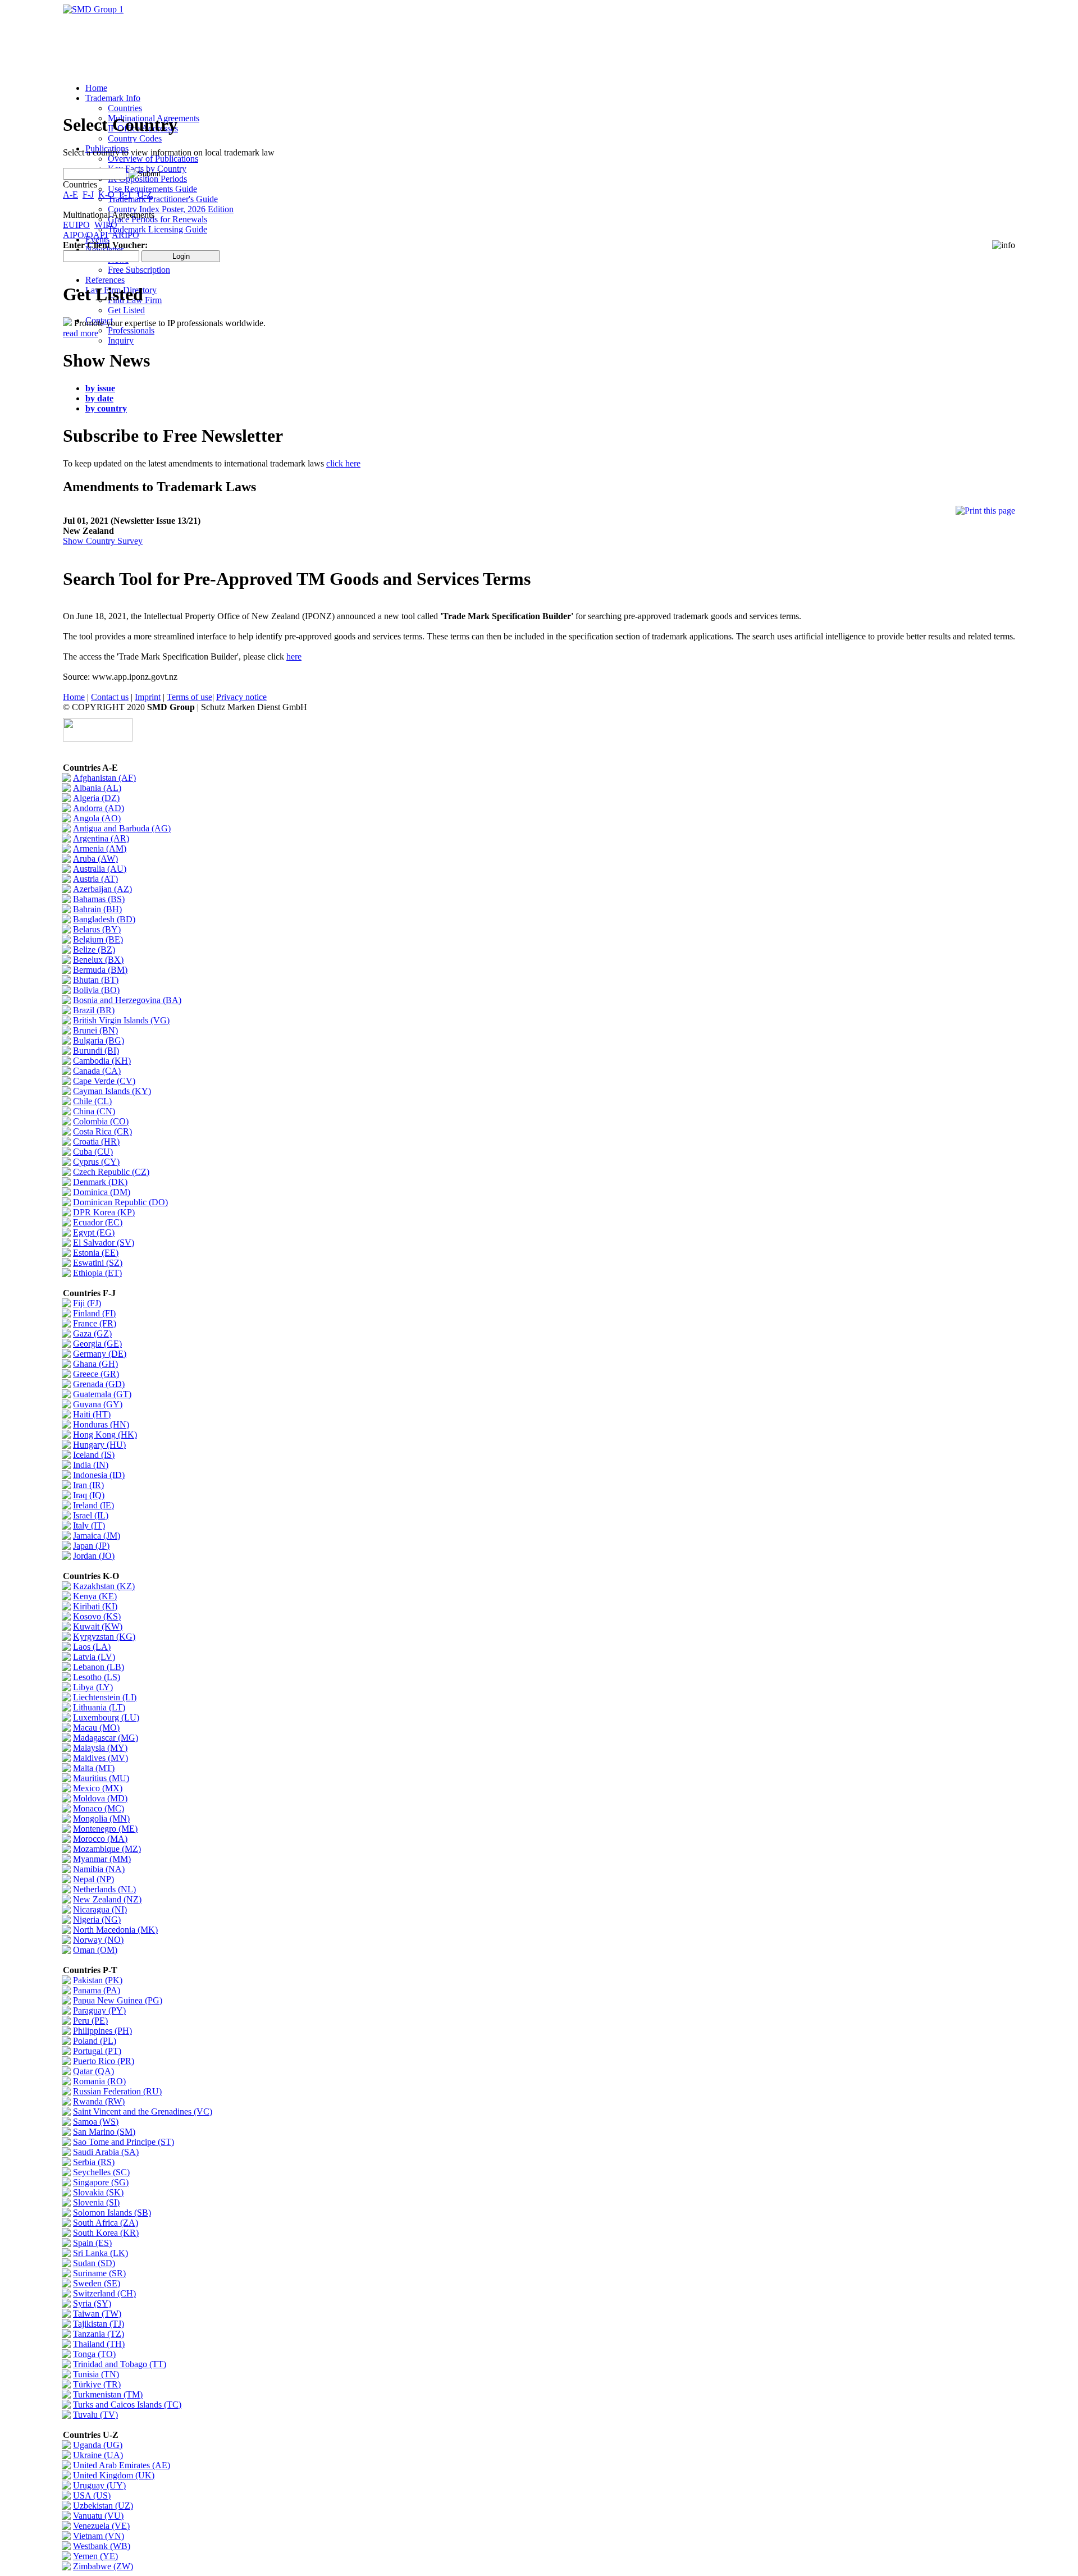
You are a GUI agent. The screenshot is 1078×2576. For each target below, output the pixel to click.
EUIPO (76, 225)
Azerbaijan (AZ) (102, 889)
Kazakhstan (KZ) (104, 1586)
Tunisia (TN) (96, 2374)
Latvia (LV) (94, 1657)
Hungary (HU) (99, 1445)
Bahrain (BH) (97, 909)
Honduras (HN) (101, 1424)
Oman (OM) (95, 1950)
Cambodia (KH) (102, 1061)
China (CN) (94, 1111)
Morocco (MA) (100, 1839)
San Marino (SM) (104, 2132)
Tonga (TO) (94, 2354)
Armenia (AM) (100, 848)
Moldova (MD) (100, 1798)
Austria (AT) (95, 879)
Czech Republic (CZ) (111, 1172)
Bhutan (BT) (96, 980)
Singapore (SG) (101, 2182)
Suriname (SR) (99, 2273)
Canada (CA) (97, 1071)
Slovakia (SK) (98, 2192)
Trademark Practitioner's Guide (163, 199)
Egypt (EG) (94, 1232)
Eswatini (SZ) (98, 1263)
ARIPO (125, 235)
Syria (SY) (92, 2303)
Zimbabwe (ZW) (103, 2566)
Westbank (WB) (102, 2546)
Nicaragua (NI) (100, 1909)
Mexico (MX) (98, 1788)
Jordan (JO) (94, 1556)
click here (343, 463)
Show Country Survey (103, 541)
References (105, 280)
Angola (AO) (97, 818)
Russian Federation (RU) (117, 2091)
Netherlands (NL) (104, 1889)
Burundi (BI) (96, 1051)
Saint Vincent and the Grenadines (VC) (143, 2111)
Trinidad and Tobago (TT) (120, 2364)
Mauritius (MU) (101, 1778)
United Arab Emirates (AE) (122, 2465)
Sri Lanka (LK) (101, 2253)
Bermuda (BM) (100, 970)
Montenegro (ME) (105, 1829)
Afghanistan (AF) (104, 778)
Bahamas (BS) (99, 899)
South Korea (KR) (106, 2233)
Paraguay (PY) (99, 2010)
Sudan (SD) (94, 2263)
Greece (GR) (96, 1374)
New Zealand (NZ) (107, 1899)
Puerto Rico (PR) (104, 2061)
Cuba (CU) (93, 1152)
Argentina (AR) (101, 838)
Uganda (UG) (98, 2445)
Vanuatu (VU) (98, 2516)
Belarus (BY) (97, 929)
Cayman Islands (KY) (112, 1091)
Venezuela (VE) (101, 2526)
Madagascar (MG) (106, 1738)
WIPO (106, 225)
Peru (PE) (90, 2021)
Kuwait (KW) (98, 1626)
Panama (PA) (97, 1990)
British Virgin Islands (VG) (121, 1020)
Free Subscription (139, 270)
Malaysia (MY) (100, 1748)
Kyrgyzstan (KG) (104, 1637)
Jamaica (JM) (97, 1536)
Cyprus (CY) (96, 1162)
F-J (88, 195)
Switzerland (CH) (104, 2293)
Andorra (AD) (99, 808)
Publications (107, 148)
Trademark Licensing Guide (157, 229)
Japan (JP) (91, 1546)
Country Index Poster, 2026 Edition (171, 209)
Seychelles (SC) (101, 2172)
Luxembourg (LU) (106, 1717)
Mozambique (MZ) (107, 1849)
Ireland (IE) (93, 1505)
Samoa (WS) (96, 2122)
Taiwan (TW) (97, 2314)
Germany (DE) (100, 1354)
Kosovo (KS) (97, 1616)
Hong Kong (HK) (105, 1435)
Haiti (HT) (92, 1414)
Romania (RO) (99, 2081)
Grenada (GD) (99, 1384)
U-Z (145, 195)
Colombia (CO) (101, 1121)
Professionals (131, 330)
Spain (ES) (92, 2243)
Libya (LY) (93, 1687)
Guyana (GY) (98, 1404)
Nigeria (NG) (97, 1920)
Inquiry (121, 340)
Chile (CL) (92, 1101)
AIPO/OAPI (85, 235)
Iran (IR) (88, 1485)
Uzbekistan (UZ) (103, 2506)
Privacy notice (241, 697)
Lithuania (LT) (99, 1707)
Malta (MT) (94, 1768)
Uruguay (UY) (99, 2485)
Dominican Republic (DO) (120, 1202)
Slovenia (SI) (96, 2202)
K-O (106, 195)
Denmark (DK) (100, 1182)
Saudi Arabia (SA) (106, 2152)
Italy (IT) (89, 1525)
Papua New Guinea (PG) (118, 2000)
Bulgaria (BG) (99, 1040)
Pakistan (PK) (98, 1980)
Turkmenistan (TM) (108, 2394)
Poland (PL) (95, 2041)
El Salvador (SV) (104, 1243)
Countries (125, 108)
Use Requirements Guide (152, 189)
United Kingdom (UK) (114, 2475)
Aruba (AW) (95, 859)
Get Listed (126, 310)
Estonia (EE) (96, 1253)
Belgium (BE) (98, 939)
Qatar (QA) (93, 2071)
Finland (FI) (94, 1313)
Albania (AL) (97, 788)
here (294, 656)
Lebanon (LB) (99, 1667)
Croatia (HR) (96, 1141)
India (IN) (91, 1465)
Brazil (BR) (94, 1010)
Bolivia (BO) (96, 990)
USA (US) (92, 2495)
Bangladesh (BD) (104, 919)
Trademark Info (113, 98)
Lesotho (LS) (97, 1677)
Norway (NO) (98, 1940)
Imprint (148, 697)
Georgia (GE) (97, 1344)
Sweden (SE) (97, 2283)
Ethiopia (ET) (97, 1273)
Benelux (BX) (98, 960)
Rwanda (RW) (99, 2101)
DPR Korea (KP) (104, 1212)
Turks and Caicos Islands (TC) (127, 2405)
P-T (126, 195)
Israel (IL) (91, 1515)
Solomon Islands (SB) (112, 2213)
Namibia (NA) (99, 1869)
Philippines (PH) (102, 2031)
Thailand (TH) (99, 2344)
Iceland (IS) (94, 1455)
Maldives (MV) (101, 1758)
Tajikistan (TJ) (99, 2324)
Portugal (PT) (97, 2051)
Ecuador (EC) (98, 1222)
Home (96, 88)
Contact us (110, 697)
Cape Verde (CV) (104, 1081)
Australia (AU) (100, 869)
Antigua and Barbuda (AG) (122, 828)
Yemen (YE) (95, 2556)
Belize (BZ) (94, 950)
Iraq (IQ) (89, 1495)
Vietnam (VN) (99, 2536)
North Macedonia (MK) (115, 1930)
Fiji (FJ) (87, 1303)
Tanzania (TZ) (99, 2334)
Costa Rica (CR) (102, 1131)
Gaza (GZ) (92, 1333)
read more (81, 333)
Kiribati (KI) (95, 1606)
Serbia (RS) (94, 2162)
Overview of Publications (153, 159)
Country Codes (135, 138)
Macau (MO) (96, 1728)
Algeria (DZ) (96, 798)
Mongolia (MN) (101, 1818)
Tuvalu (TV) (95, 2415)
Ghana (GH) (95, 1364)
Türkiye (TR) (97, 2384)
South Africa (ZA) (106, 2223)
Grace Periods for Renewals (157, 219)
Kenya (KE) (95, 1596)
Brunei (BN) (95, 1030)
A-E (70, 195)
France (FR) (95, 1323)
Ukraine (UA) (98, 2455)
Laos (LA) (92, 1647)
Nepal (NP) (93, 1879)
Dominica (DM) (102, 1192)
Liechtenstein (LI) (105, 1697)
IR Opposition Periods (147, 179)
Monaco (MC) (99, 1808)
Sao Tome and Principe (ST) (124, 2142)
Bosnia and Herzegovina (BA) (127, 1000)
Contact (99, 320)
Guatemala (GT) (102, 1394)
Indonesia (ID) (99, 1475)
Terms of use (189, 697)
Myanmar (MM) (102, 1859)
